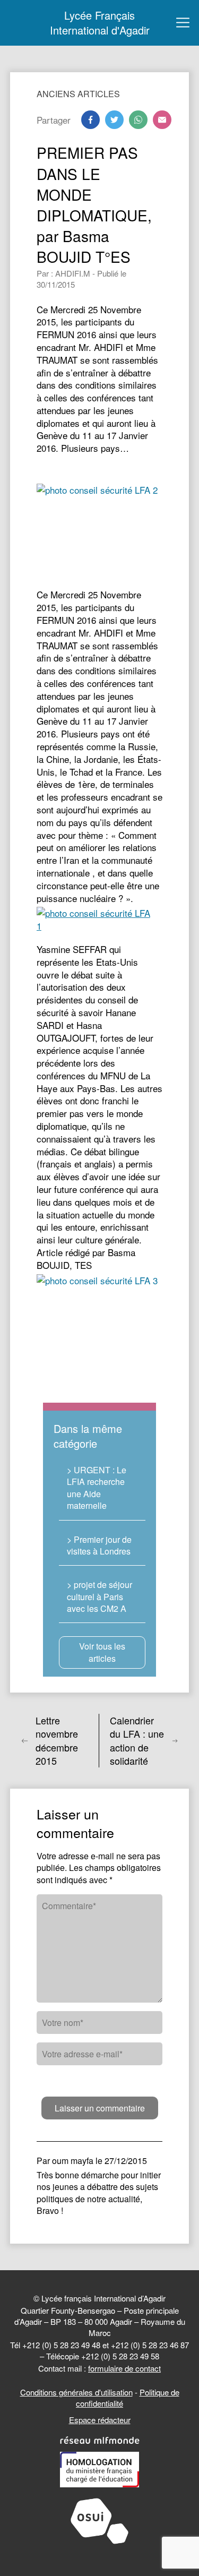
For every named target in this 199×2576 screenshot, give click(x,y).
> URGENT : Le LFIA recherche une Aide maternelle (97, 1488)
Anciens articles (78, 94)
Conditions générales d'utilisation (76, 2392)
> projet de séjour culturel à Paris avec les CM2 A (99, 1596)
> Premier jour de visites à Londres (99, 1545)
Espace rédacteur (100, 2420)
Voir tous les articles (102, 1652)
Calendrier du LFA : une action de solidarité (137, 1741)
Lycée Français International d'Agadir (100, 23)
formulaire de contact (124, 2368)
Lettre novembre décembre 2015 (57, 1741)
